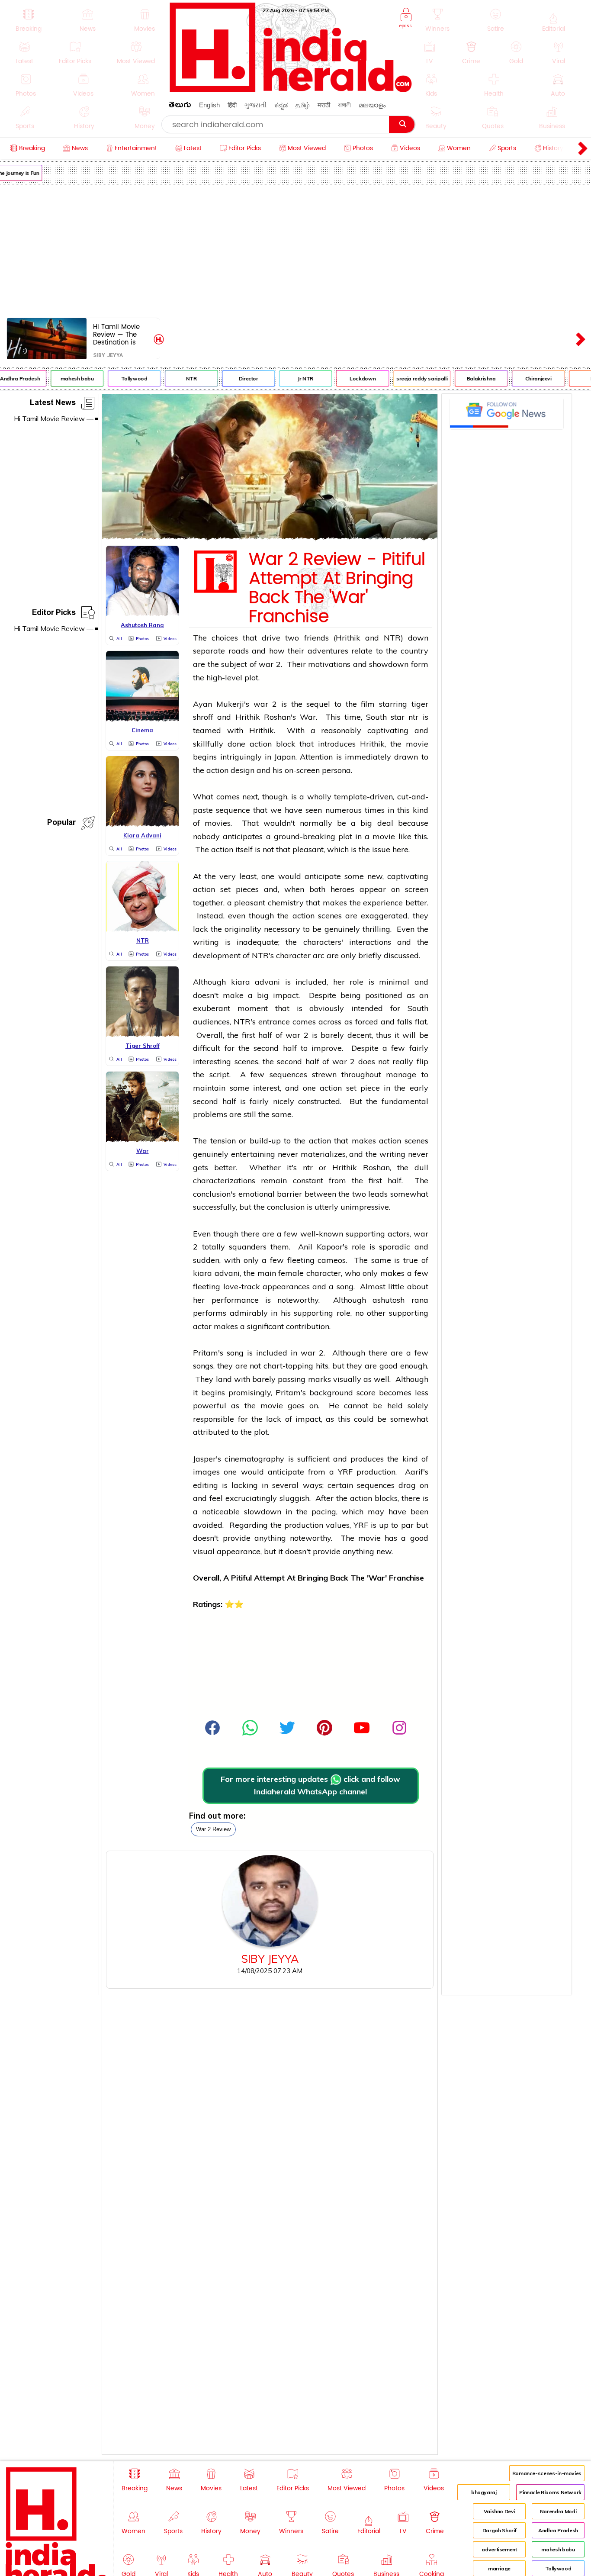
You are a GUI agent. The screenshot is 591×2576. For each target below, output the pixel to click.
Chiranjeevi (526, 378)
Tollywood (123, 378)
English (209, 105)
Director (236, 378)
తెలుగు (180, 106)
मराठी (324, 105)
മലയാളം (372, 105)
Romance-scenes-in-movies (547, 2473)
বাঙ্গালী (344, 105)
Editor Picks (54, 614)
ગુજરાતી (255, 105)
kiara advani (256, 982)
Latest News (53, 404)
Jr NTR (294, 378)
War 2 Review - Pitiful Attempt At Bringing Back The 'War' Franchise (337, 588)
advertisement (499, 2549)
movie (417, 744)
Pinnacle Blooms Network (550, 2492)
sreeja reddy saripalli (410, 378)
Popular (61, 824)
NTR (179, 378)
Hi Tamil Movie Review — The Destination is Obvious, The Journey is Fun (116, 334)
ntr (413, 717)
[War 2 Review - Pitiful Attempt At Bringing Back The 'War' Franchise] (270, 537)
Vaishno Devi (499, 2511)
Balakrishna (469, 378)
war (266, 664)
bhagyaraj (484, 2492)
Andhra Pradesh (558, 2530)
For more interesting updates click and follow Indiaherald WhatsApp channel (310, 1785)
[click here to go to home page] (291, 90)
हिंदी (232, 105)
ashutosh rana (400, 1300)
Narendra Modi (558, 2511)
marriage (499, 2568)
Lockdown (351, 378)
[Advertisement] (295, 249)
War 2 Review (213, 1829)
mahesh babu (65, 378)
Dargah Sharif (499, 2530)
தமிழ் (303, 105)
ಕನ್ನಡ (281, 105)
